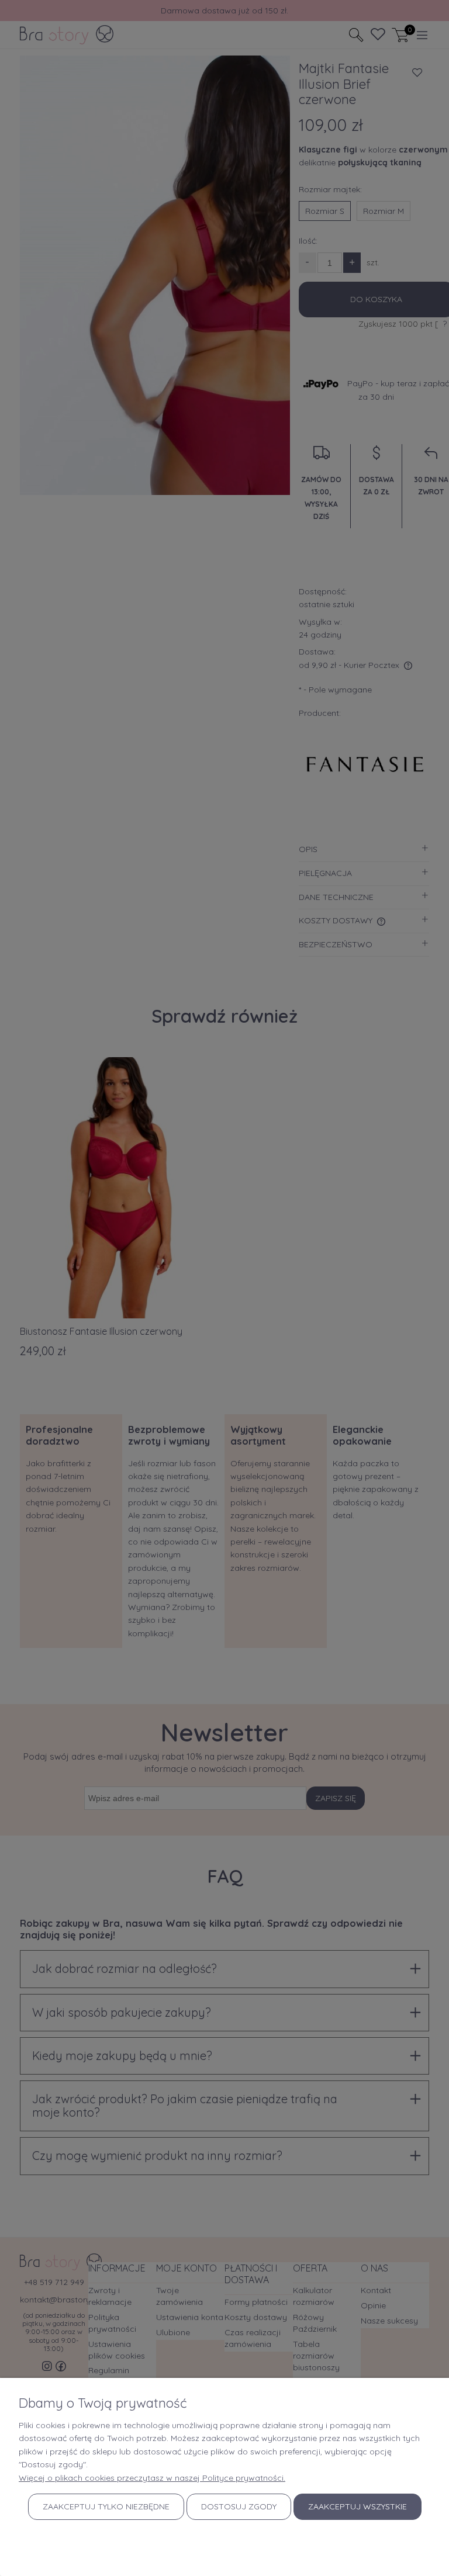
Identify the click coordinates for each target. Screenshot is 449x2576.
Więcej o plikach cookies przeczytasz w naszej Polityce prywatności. (152, 2478)
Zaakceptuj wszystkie (358, 2506)
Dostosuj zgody (239, 2506)
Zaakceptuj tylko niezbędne (106, 2506)
